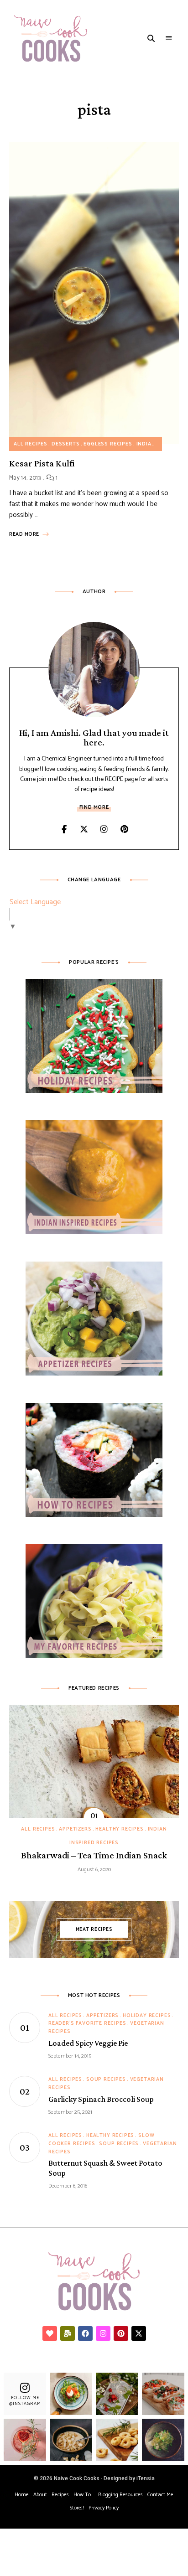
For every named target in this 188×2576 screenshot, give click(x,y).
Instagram (104, 829)
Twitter (84, 829)
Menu (169, 38)
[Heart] (50, 2333)
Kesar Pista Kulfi (42, 463)
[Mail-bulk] (68, 2333)
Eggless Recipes (108, 444)
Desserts (66, 444)
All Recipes (31, 444)
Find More (94, 807)
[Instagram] (103, 2333)
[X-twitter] (139, 2333)
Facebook (64, 829)
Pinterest (124, 829)
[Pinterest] (121, 2333)
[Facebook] (85, 2333)
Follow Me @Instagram (25, 2401)
